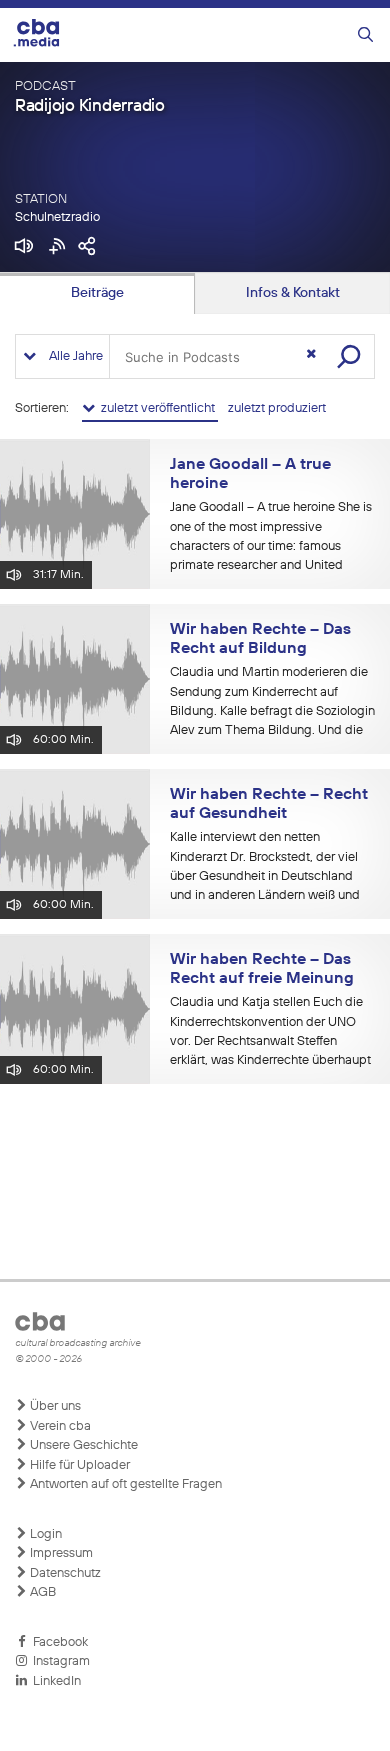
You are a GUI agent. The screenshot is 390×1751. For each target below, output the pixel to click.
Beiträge (97, 293)
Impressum (60, 1553)
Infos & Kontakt (293, 293)
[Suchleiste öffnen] (365, 35)
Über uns (54, 1406)
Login (44, 1534)
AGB (41, 1592)
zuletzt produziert (277, 408)
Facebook (57, 1642)
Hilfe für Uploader (78, 1465)
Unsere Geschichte (82, 1445)
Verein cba (59, 1426)
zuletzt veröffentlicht (156, 408)
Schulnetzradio (57, 217)
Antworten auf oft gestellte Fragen (124, 1484)
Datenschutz (64, 1573)
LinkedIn (54, 1681)
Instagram (58, 1661)
